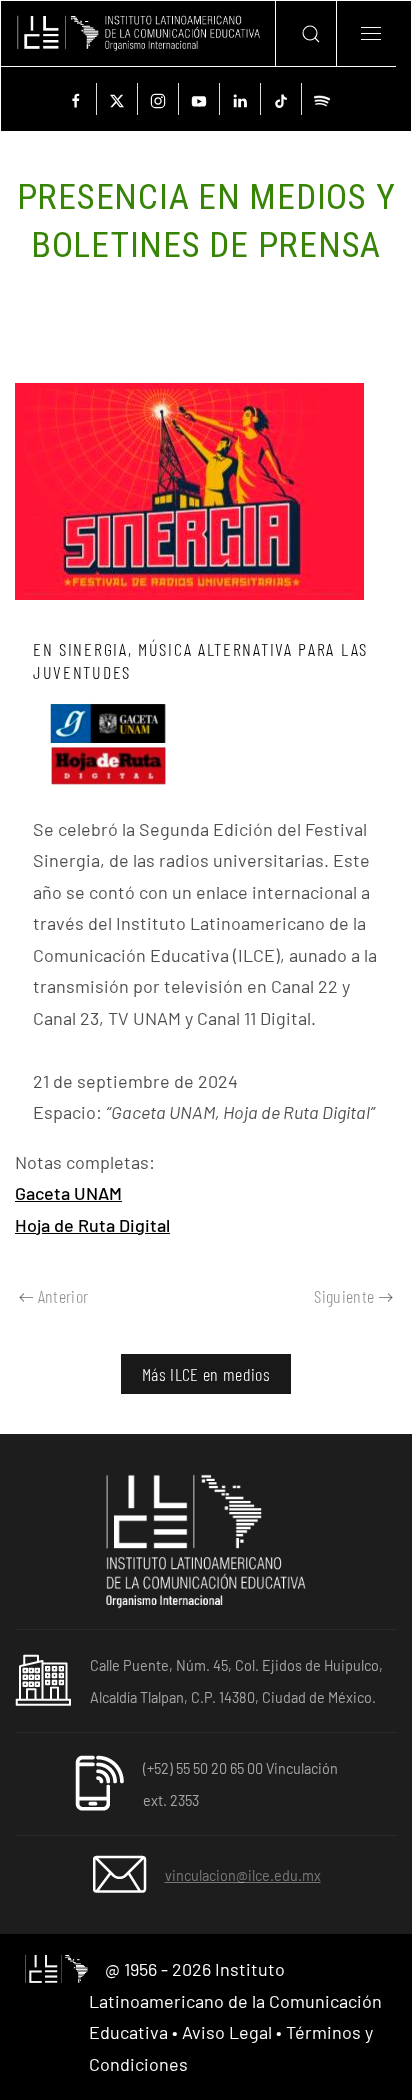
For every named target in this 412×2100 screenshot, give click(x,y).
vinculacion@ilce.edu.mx (243, 1875)
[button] (305, 33)
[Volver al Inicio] (138, 33)
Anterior (63, 1296)
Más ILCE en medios (206, 1374)
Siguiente (344, 1296)
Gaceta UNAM (68, 1193)
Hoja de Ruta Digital (92, 1225)
